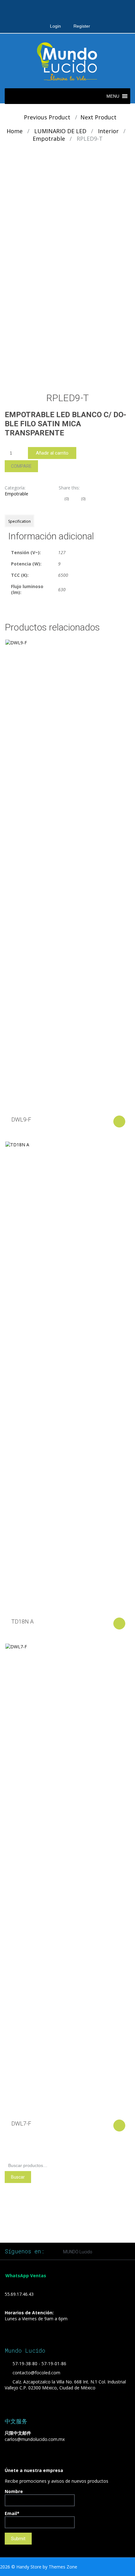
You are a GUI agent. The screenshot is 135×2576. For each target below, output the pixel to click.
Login (55, 26)
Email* (12, 2513)
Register (82, 26)
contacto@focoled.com (36, 2373)
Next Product (101, 117)
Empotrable (49, 139)
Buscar (18, 2177)
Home (15, 131)
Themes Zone (63, 2567)
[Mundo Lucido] (67, 61)
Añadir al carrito (52, 453)
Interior (108, 131)
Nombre (14, 2491)
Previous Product (45, 117)
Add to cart (119, 1122)
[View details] (67, 875)
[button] (113, 96)
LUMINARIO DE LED (60, 131)
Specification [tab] (19, 521)
